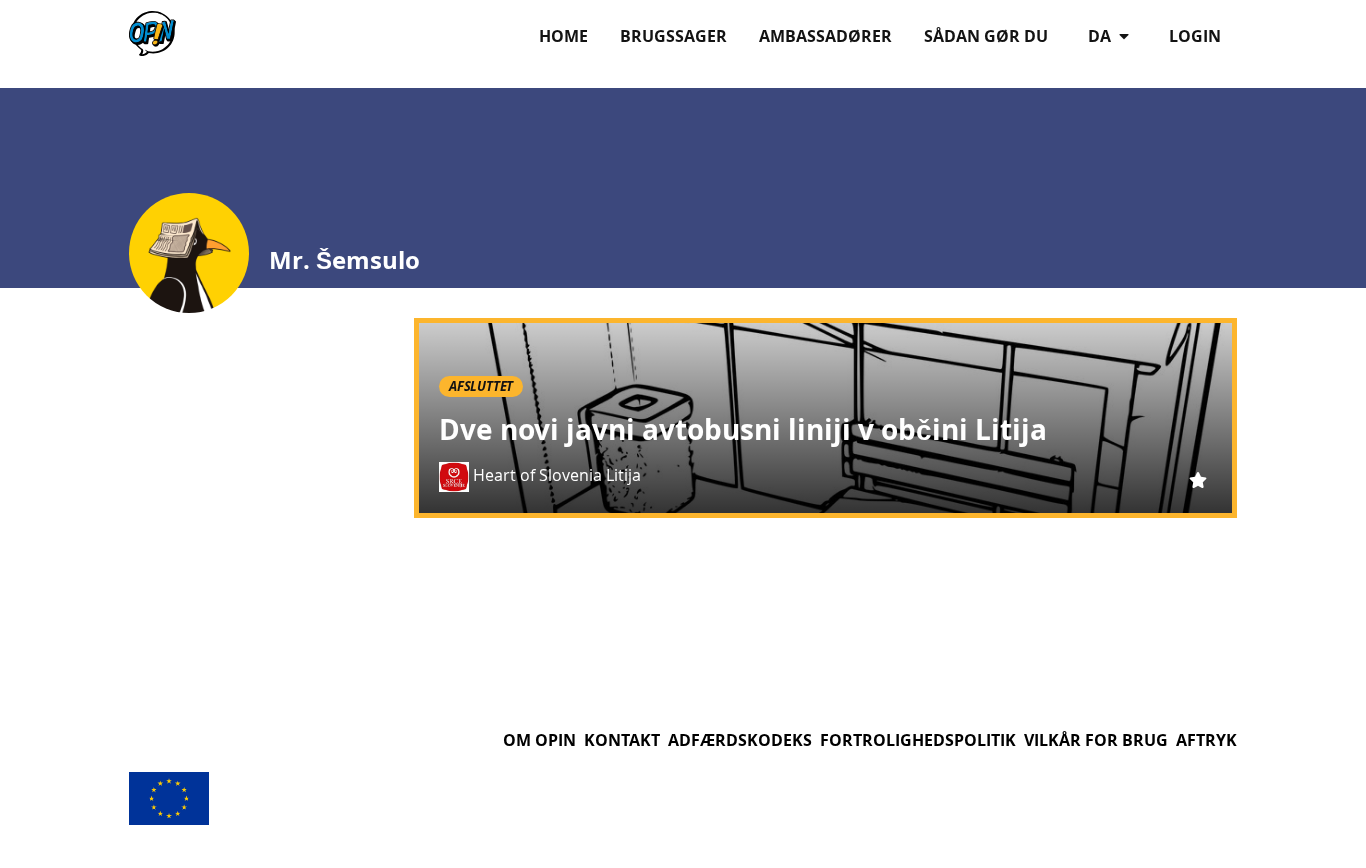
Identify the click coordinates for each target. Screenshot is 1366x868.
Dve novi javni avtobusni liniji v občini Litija (743, 429)
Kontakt (622, 740)
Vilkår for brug (1096, 740)
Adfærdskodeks (740, 740)
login (1195, 36)
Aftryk (1206, 740)
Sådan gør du (986, 36)
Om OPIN (539, 740)
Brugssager (673, 36)
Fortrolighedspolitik (918, 740)
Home (563, 36)
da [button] (1101, 36)
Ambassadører (825, 36)
